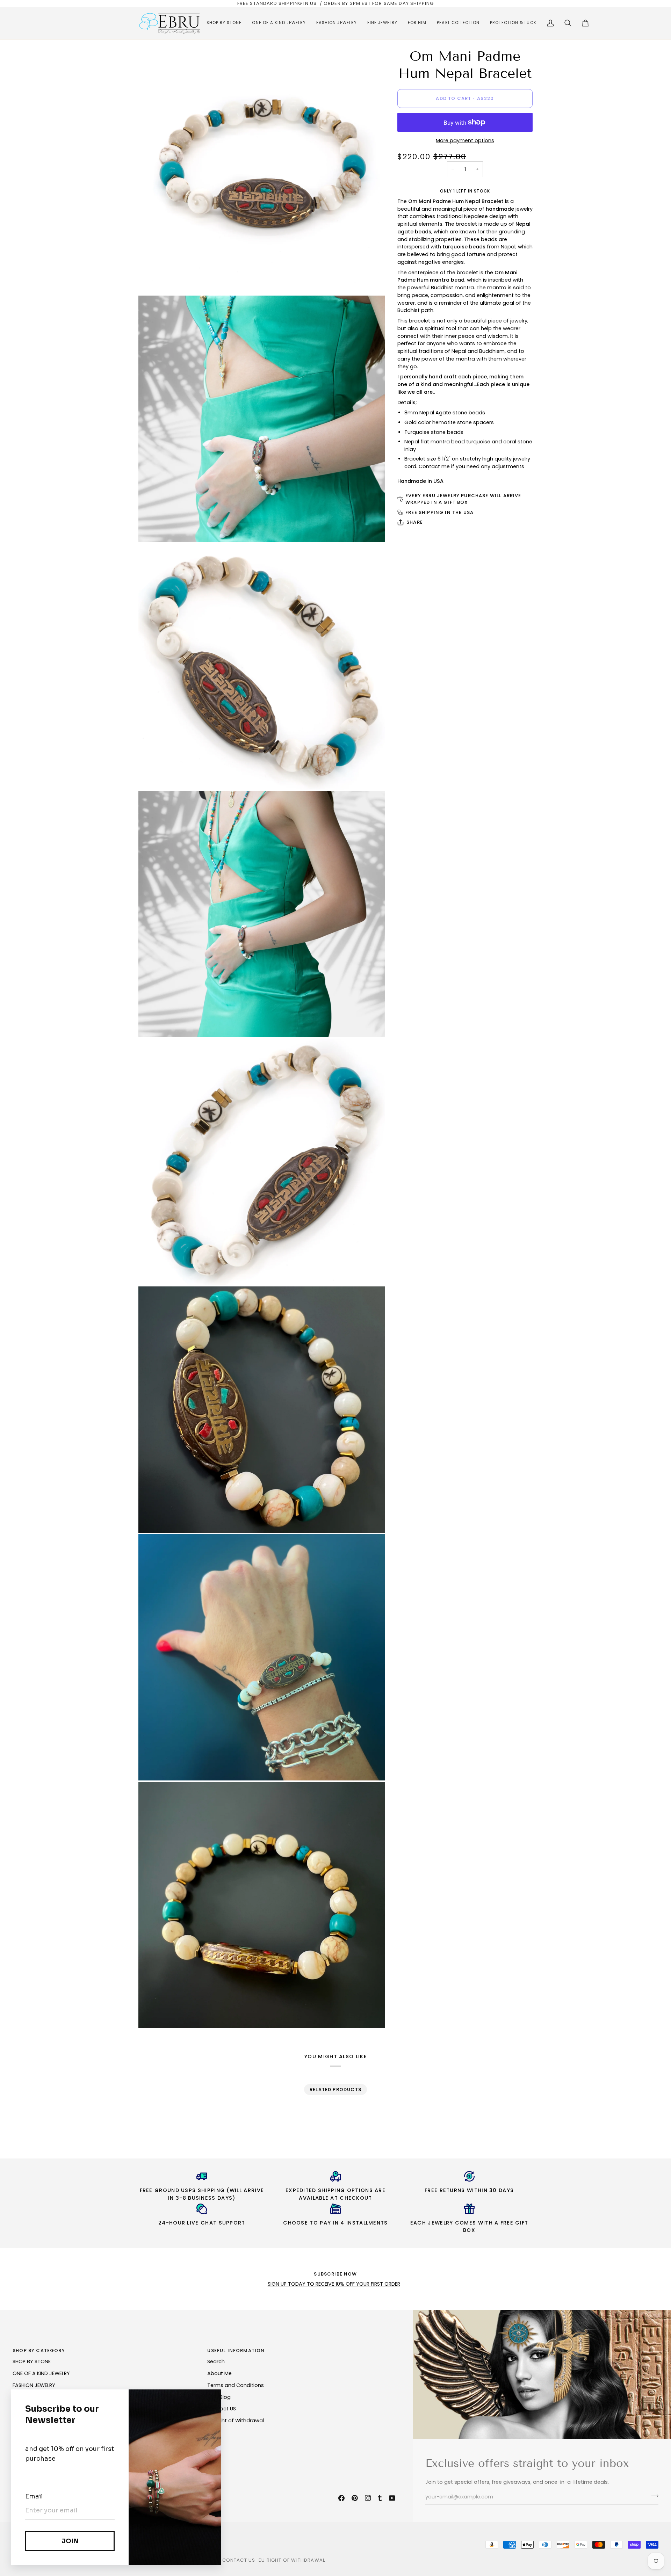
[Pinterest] (355, 2498)
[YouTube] (392, 2498)
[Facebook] (341, 2498)
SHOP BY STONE (32, 2361)
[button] (224, 23)
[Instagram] (368, 2498)
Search (216, 2361)
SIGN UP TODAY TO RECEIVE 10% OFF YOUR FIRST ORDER (334, 2284)
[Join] (653, 2496)
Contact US (222, 2409)
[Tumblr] (380, 2498)
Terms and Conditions (236, 2385)
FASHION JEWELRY (34, 2385)
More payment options (465, 140)
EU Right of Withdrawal (236, 2421)
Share (415, 522)
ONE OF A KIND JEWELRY (41, 2373)
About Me (219, 2373)
